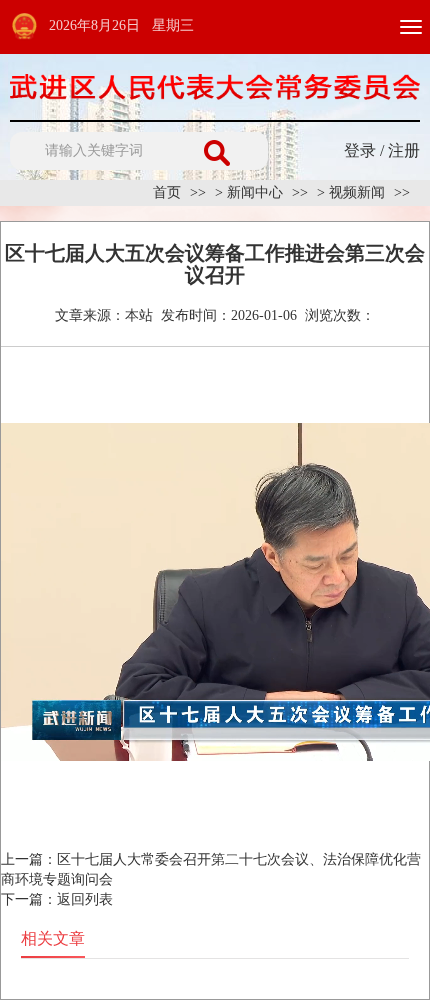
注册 (404, 150)
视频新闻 (357, 192)
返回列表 (85, 899)
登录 (360, 150)
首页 (167, 192)
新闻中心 (255, 192)
